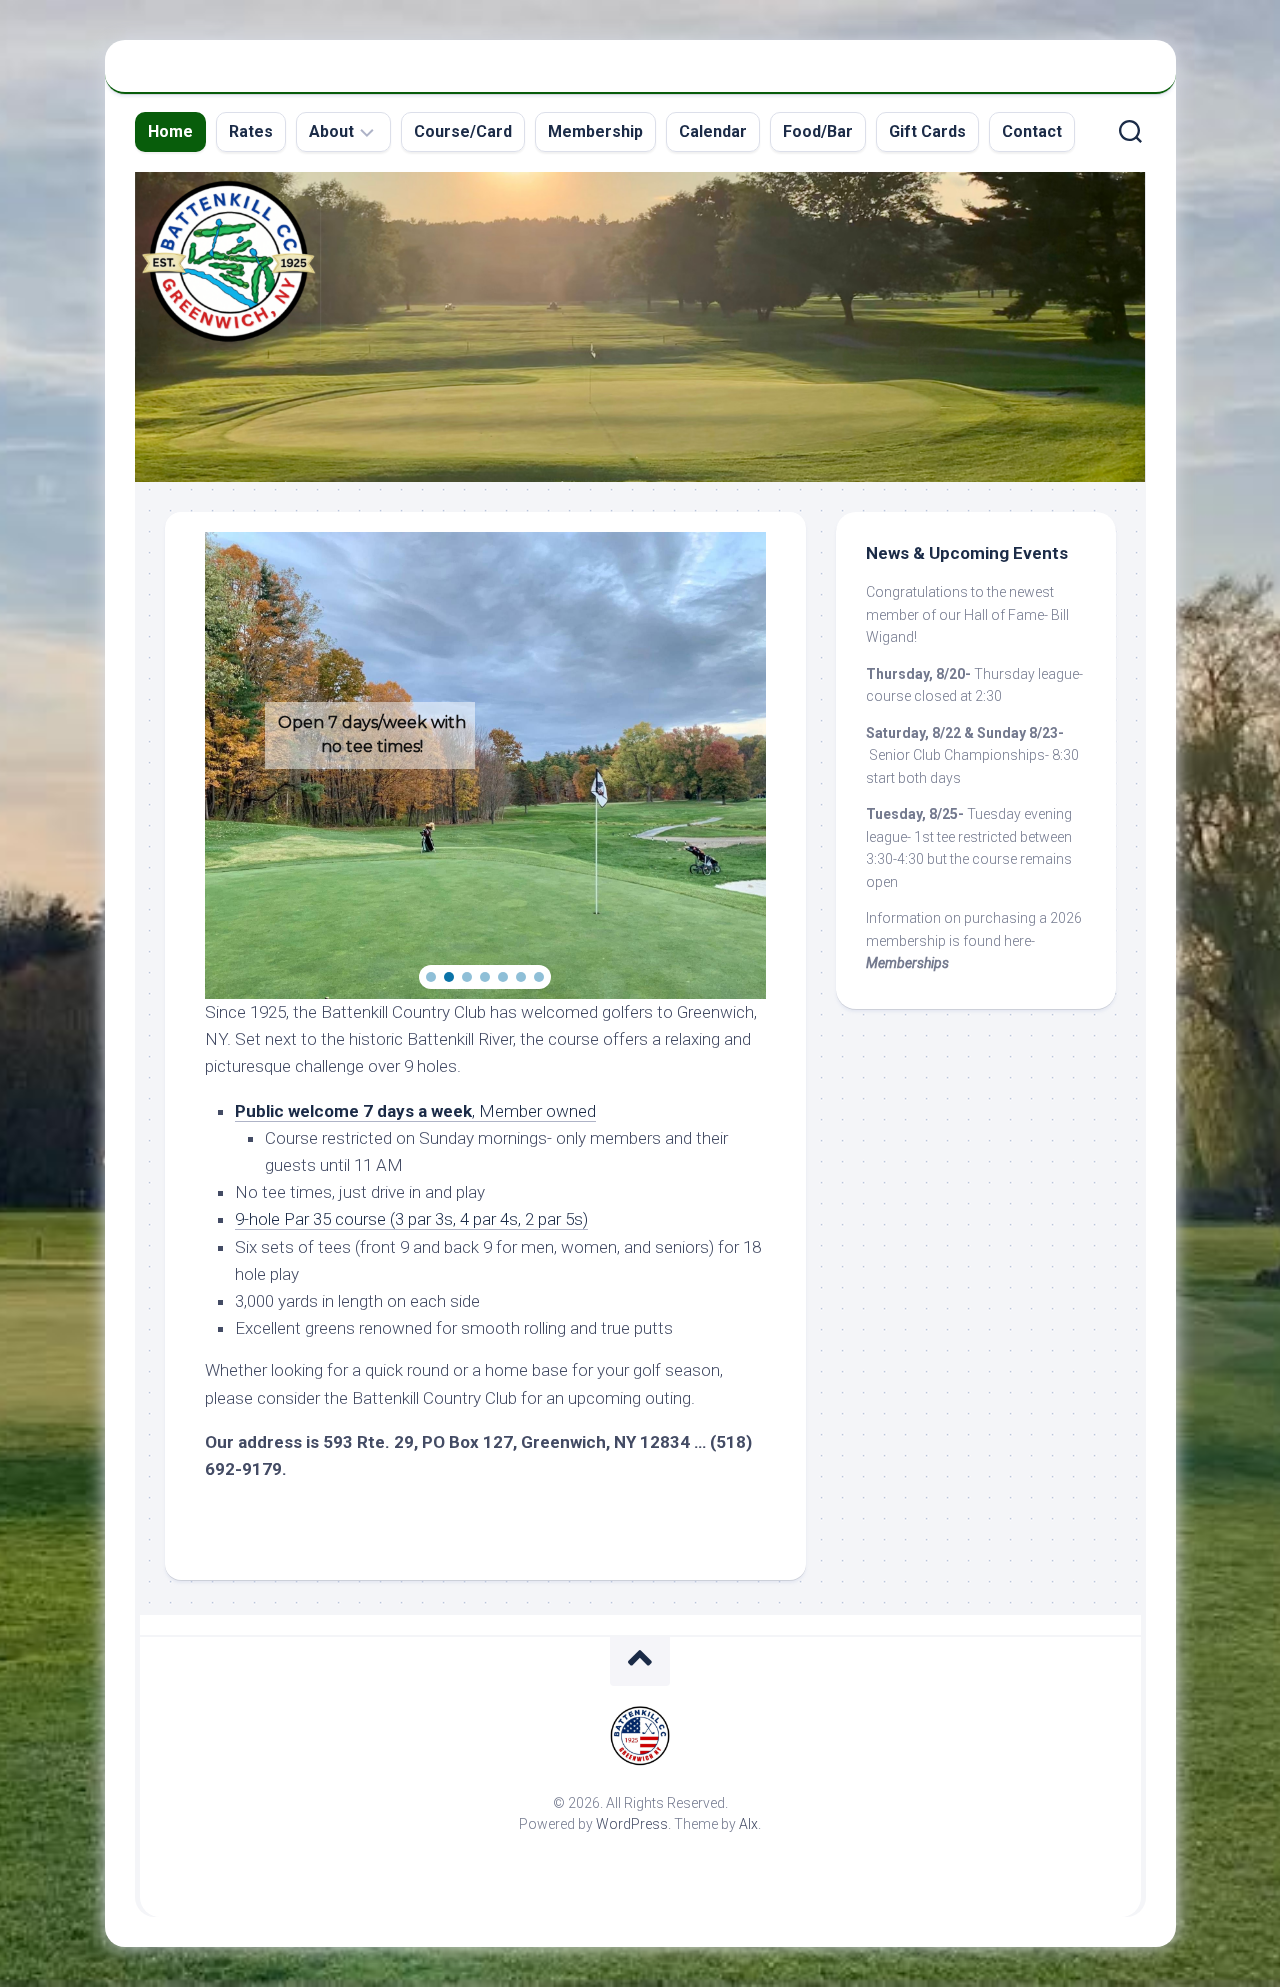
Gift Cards (927, 131)
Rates (251, 131)
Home (170, 131)
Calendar (713, 131)
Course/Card (463, 131)
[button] (431, 977)
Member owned (537, 1111)
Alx (748, 1824)
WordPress (632, 1824)
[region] (485, 766)
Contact (1032, 131)
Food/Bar (818, 131)
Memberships (907, 963)
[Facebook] (1125, 78)
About (331, 131)
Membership (595, 131)
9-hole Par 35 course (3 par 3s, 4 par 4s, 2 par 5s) (411, 1219)
